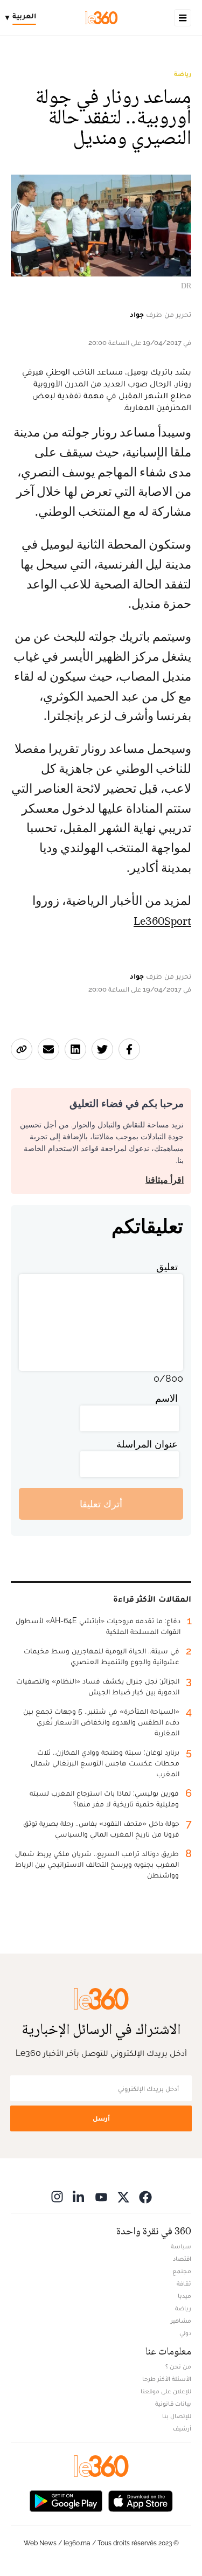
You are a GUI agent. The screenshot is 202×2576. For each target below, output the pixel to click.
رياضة (183, 74)
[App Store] (141, 2500)
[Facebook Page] (145, 2196)
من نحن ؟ (178, 2366)
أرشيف (182, 2428)
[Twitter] (123, 2196)
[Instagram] (57, 2196)
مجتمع (182, 2271)
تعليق (167, 1267)
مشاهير (181, 2321)
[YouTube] (101, 2196)
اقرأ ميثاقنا (165, 1180)
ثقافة (184, 2283)
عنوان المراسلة (147, 1444)
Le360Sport (162, 921)
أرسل (101, 2118)
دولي (185, 2333)
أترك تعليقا (101, 1504)
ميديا (184, 2296)
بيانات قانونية (173, 2404)
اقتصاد (182, 2259)
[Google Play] (66, 2500)
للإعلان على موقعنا (166, 2391)
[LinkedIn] (79, 2196)
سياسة (181, 2246)
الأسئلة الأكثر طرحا (167, 2379)
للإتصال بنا (177, 2416)
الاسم (166, 1398)
